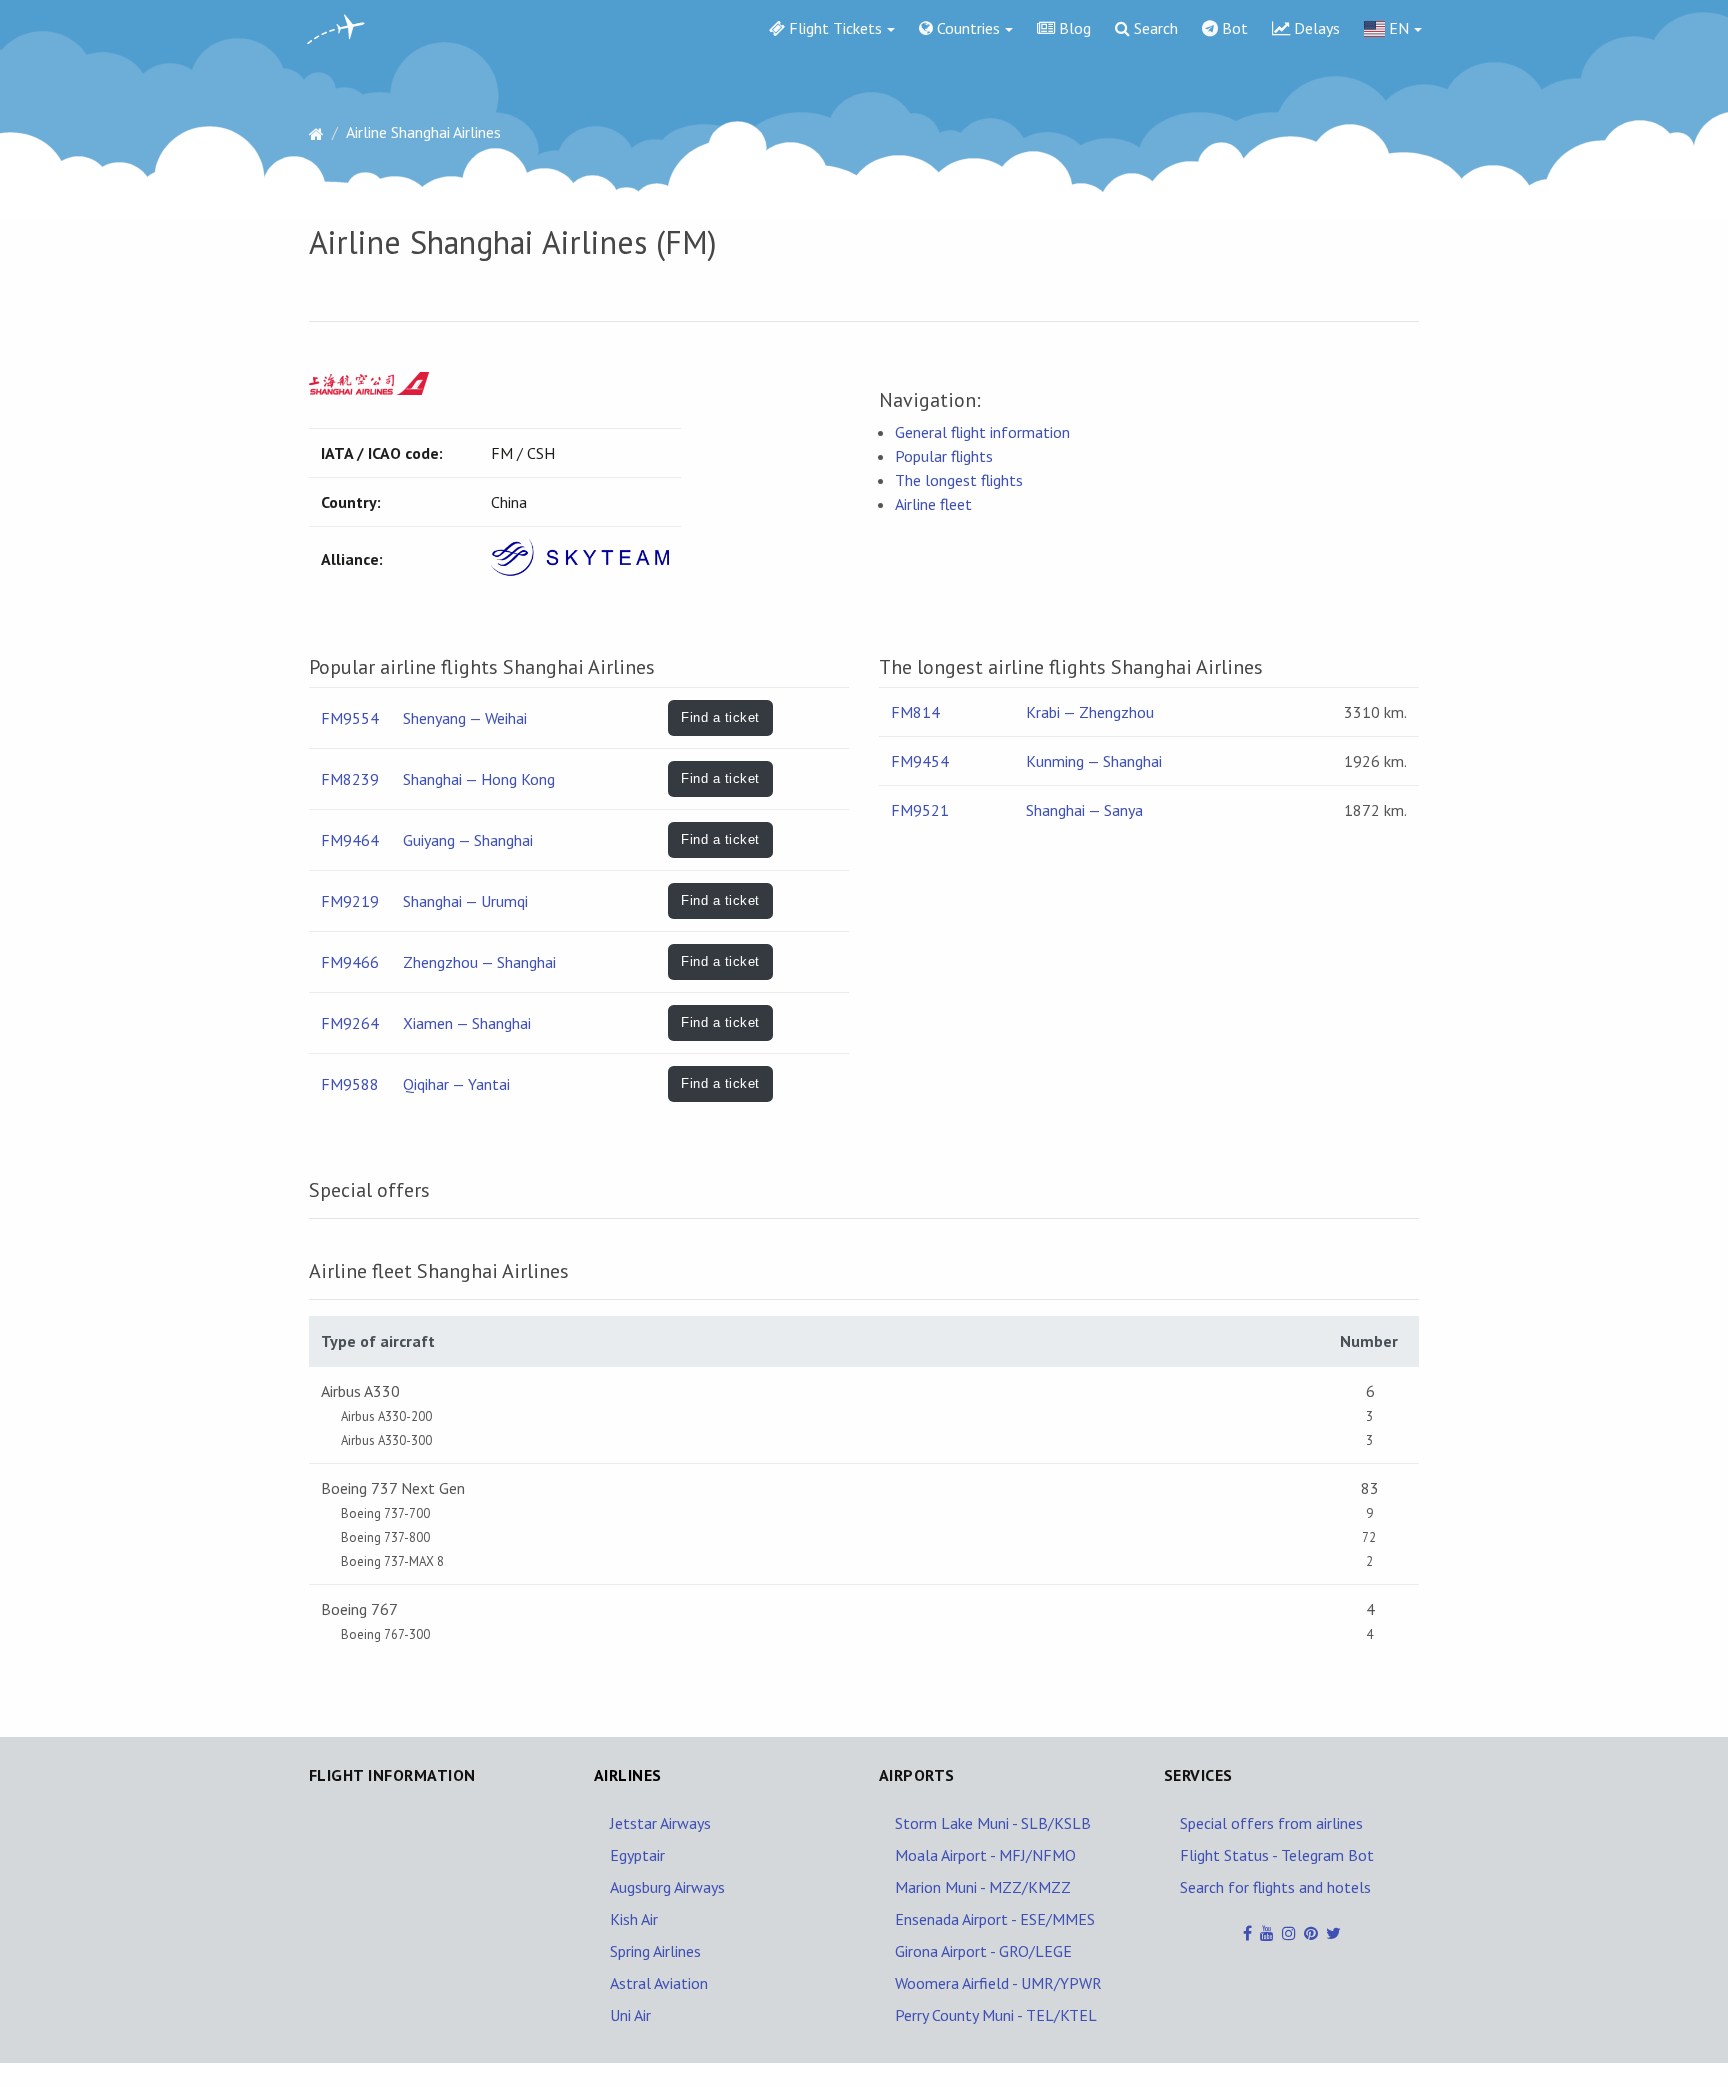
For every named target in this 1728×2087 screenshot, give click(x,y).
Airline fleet (933, 504)
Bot (1233, 28)
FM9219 (350, 901)
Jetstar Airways (660, 1823)
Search (1154, 28)
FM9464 (350, 840)
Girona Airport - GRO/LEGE (983, 1951)
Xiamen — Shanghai (467, 1023)
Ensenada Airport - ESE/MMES (995, 1919)
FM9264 (350, 1023)
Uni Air (630, 2015)
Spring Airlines (655, 1951)
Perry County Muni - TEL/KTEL (996, 2015)
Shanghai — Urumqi (465, 901)
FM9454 (920, 761)
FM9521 (920, 810)
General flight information (982, 432)
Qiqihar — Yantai (456, 1084)
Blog (1073, 28)
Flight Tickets (833, 28)
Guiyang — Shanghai (468, 840)
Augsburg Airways (667, 1887)
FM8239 (350, 779)
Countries (966, 28)
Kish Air (634, 1919)
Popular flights (944, 456)
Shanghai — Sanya (1084, 810)
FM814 (915, 712)
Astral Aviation (659, 1983)
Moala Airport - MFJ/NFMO (985, 1855)
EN (1397, 28)
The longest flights (959, 480)
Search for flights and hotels (1275, 1887)
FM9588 (350, 1084)
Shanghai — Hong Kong (479, 779)
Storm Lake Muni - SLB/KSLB (993, 1823)
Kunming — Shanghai (1094, 761)
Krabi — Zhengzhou (1090, 712)
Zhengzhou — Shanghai (479, 962)
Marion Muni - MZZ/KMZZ (983, 1887)
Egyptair (637, 1855)
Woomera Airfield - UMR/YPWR (998, 1983)
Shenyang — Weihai (465, 718)
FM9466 (350, 962)
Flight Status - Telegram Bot (1277, 1855)
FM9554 (350, 718)
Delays (1315, 28)
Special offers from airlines (1271, 1823)
